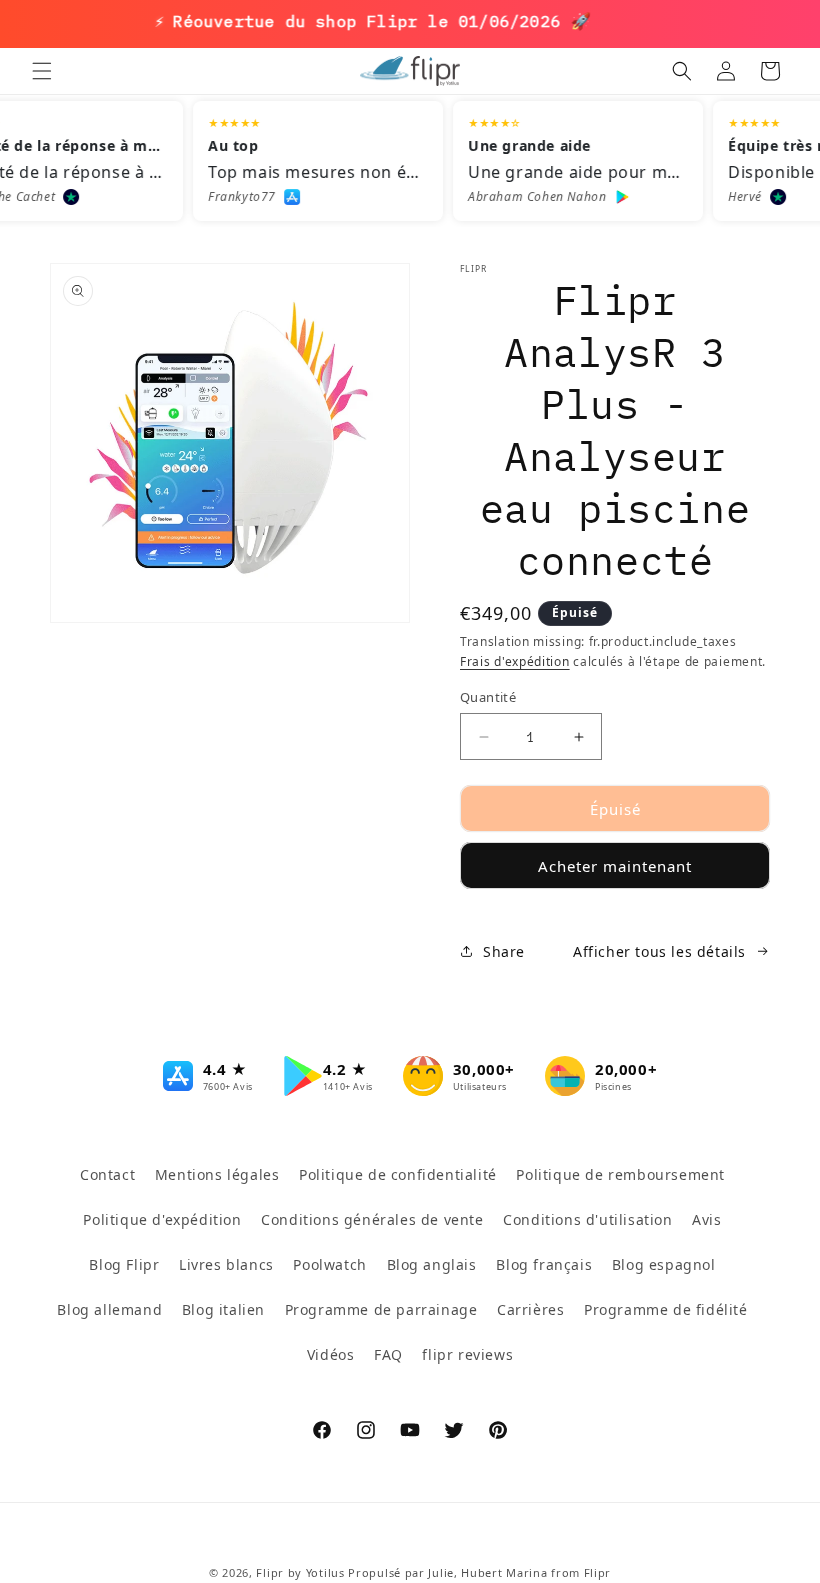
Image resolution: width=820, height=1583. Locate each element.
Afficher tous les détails (659, 951)
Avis (706, 1219)
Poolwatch (329, 1264)
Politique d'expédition (162, 1219)
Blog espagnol (664, 1264)
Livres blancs (226, 1264)
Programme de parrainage (381, 1309)
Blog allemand (109, 1309)
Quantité (488, 697)
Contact (107, 1174)
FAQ (388, 1354)
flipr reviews (467, 1354)
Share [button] (504, 951)
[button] (42, 71)
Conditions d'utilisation (587, 1219)
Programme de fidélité (666, 1309)
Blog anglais (432, 1264)
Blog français (544, 1264)
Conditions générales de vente (372, 1219)
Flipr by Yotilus (300, 1572)
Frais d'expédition (515, 661)
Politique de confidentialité (398, 1174)
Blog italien (223, 1309)
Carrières (530, 1309)
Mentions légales (217, 1174)
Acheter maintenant (615, 866)
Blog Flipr (124, 1264)
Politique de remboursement (620, 1174)
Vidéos (331, 1354)
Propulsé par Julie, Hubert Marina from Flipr (479, 1572)
